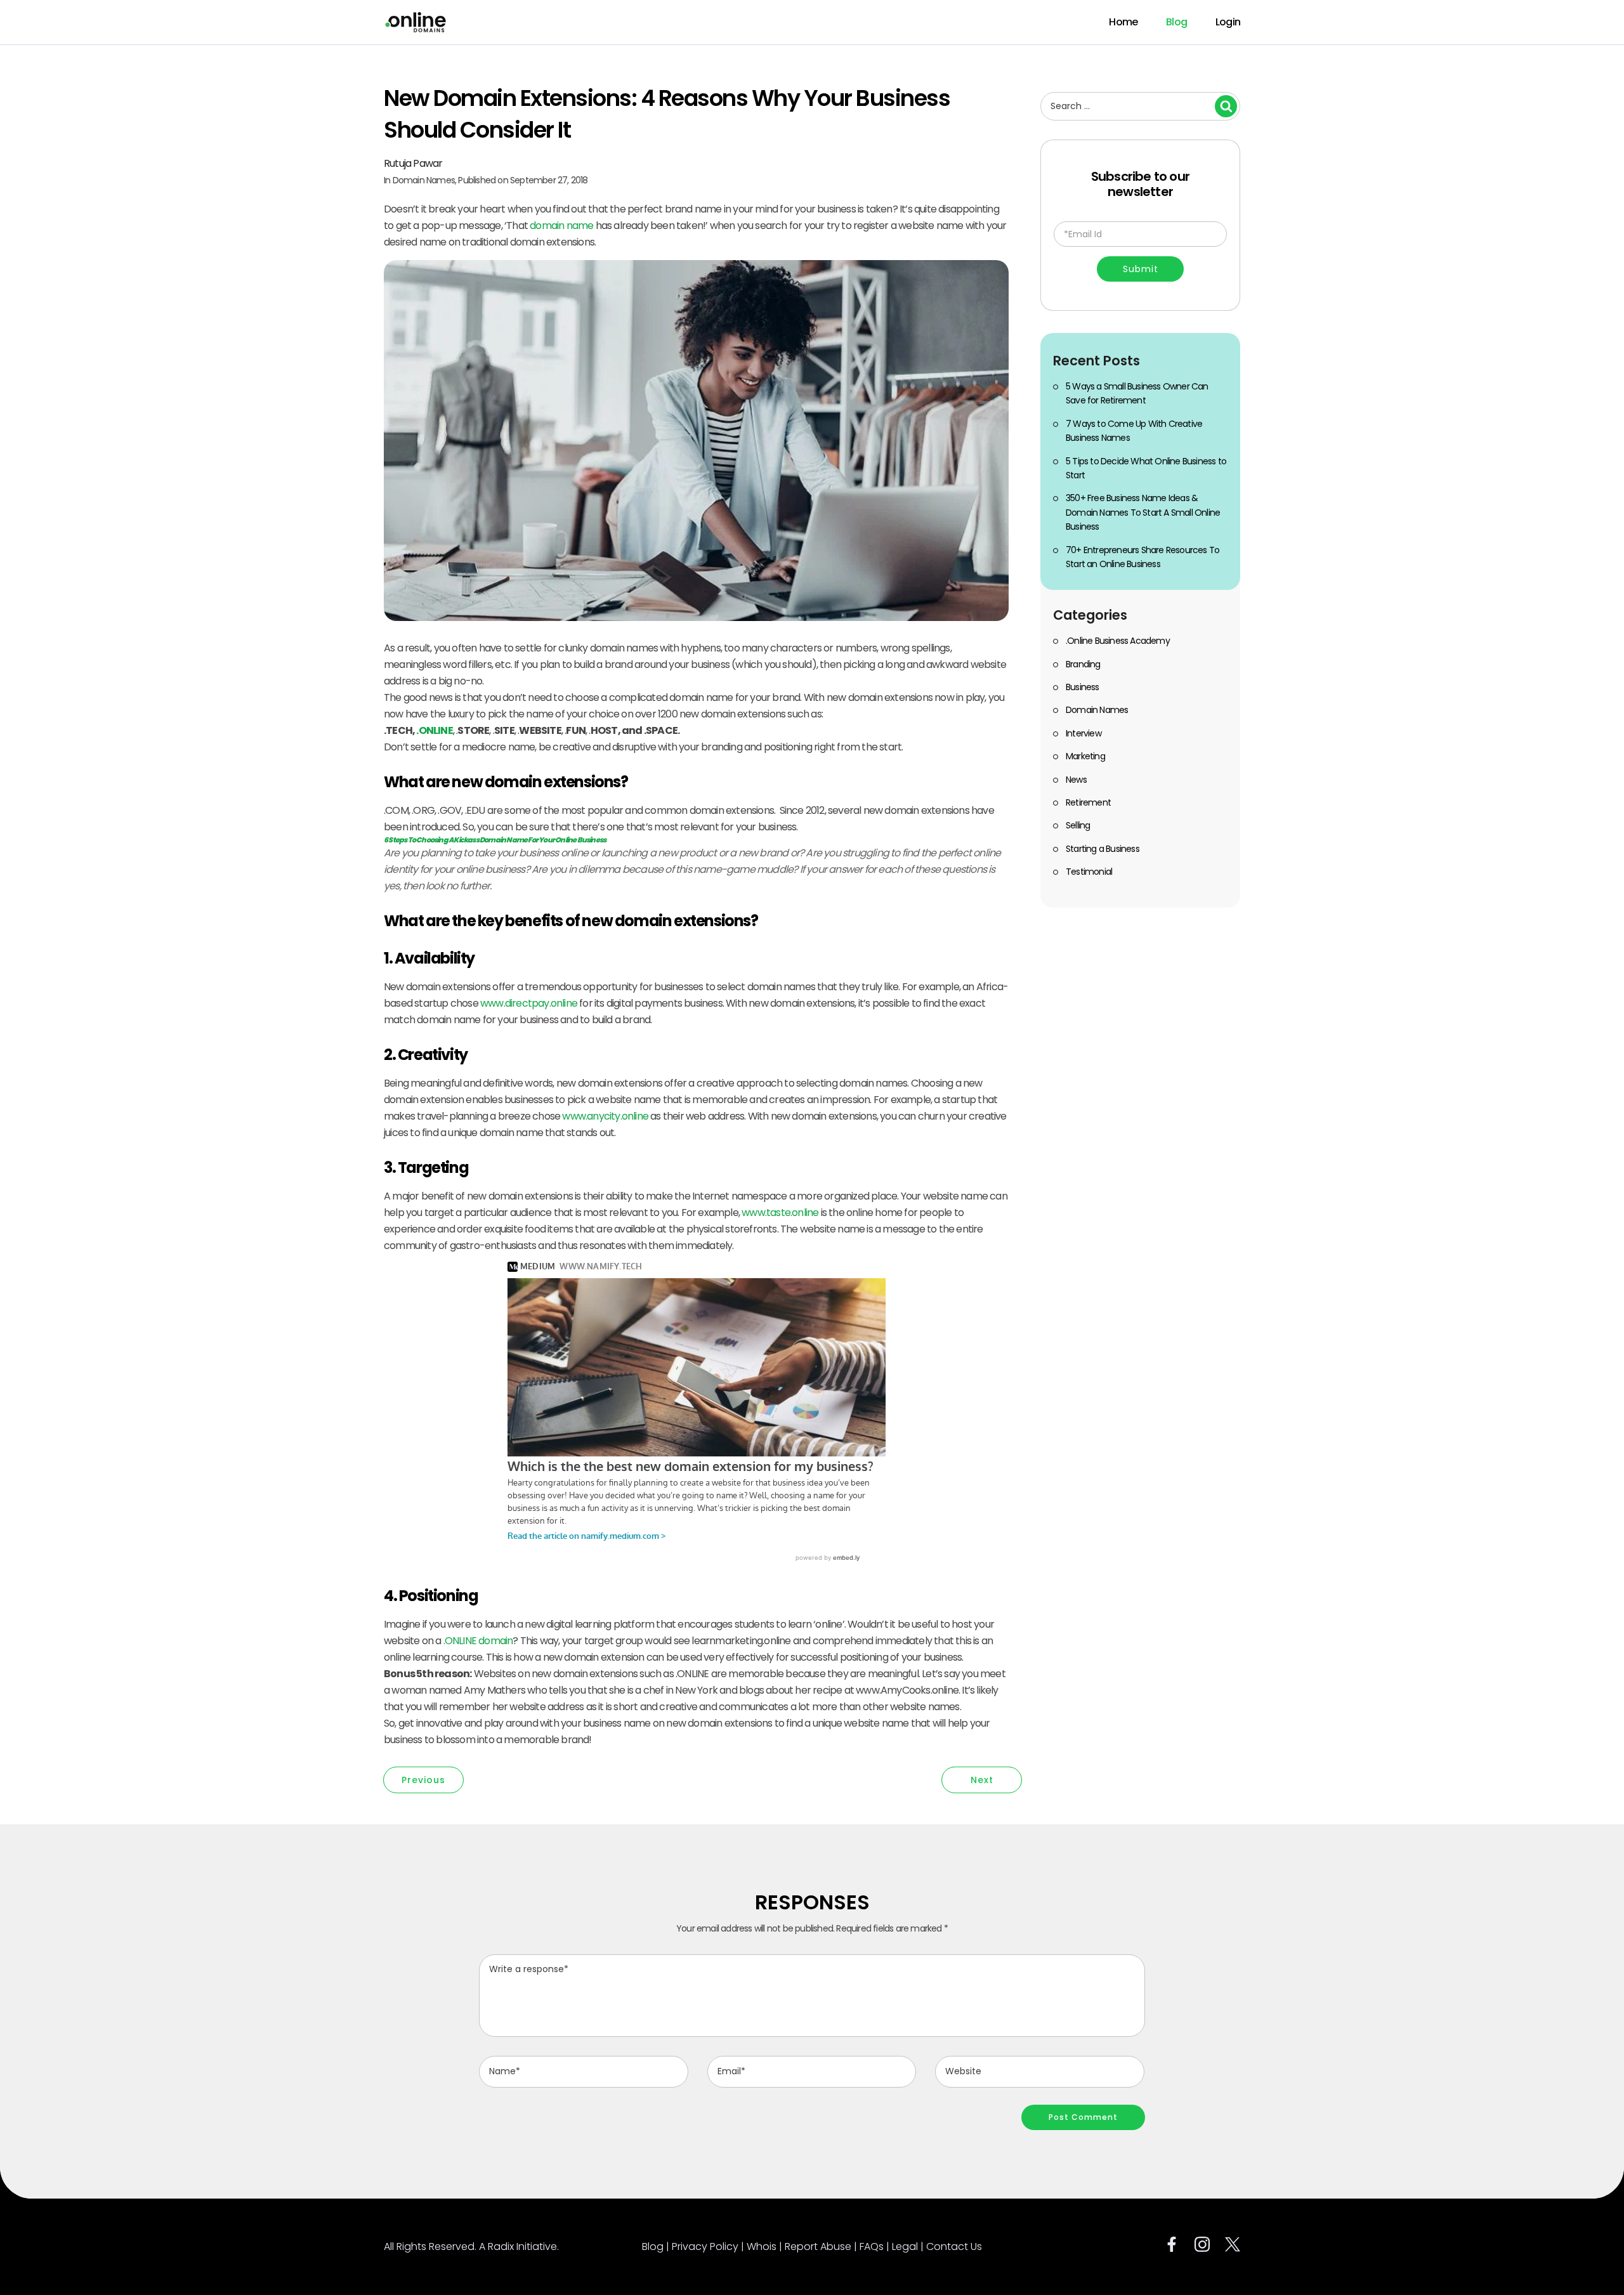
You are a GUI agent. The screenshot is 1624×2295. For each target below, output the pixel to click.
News (1076, 780)
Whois (762, 2246)
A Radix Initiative (518, 2246)
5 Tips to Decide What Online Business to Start (1146, 468)
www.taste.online (780, 1213)
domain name (561, 226)
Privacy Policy (705, 2246)
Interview (1084, 733)
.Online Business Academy (1118, 641)
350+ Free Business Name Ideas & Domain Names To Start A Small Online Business (1143, 512)
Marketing (1085, 756)
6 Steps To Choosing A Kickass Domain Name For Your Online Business (495, 840)
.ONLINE (434, 730)
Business (1083, 687)
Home (1123, 22)
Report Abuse (818, 2246)
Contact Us (954, 2246)
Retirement (1088, 802)
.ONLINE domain (478, 1641)
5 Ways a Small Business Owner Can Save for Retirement (1137, 393)
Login (1228, 22)
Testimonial (1089, 872)
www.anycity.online (605, 1116)
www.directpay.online (529, 1003)
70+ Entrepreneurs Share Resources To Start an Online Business (1143, 557)
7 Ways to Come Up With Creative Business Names (1134, 431)
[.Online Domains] (416, 22)
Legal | (909, 2246)
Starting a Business (1103, 849)
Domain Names (424, 180)
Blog (1176, 22)
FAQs (872, 2246)
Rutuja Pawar (413, 163)
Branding (1083, 664)
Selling (1078, 825)
